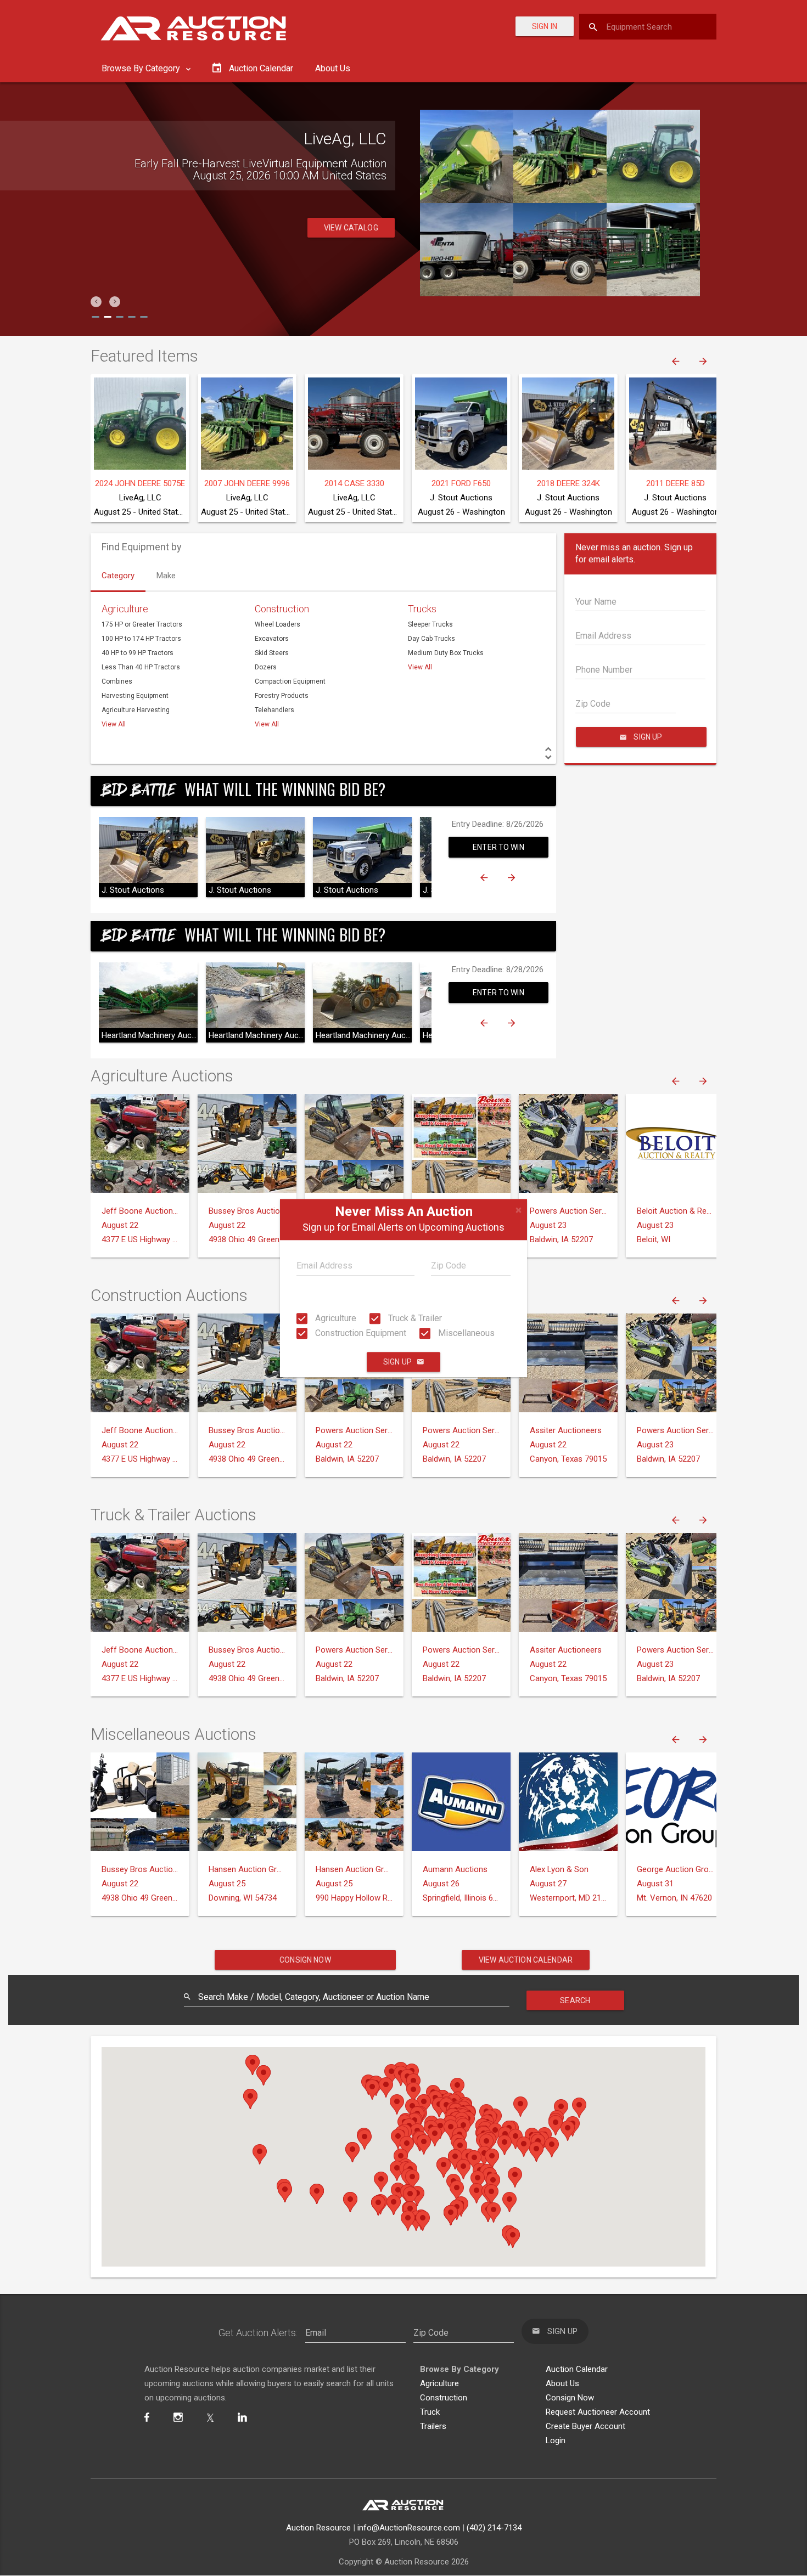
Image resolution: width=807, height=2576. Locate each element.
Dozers (266, 667)
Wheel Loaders (278, 624)
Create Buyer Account (585, 2426)
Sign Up (397, 1362)
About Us (333, 68)
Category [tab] (118, 576)
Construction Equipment (360, 1333)
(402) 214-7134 (494, 2528)
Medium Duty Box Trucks (446, 653)
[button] (96, 302)
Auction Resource (318, 2528)
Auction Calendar (577, 2369)
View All (114, 724)
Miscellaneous (465, 1333)
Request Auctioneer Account (598, 2412)
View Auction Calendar (526, 1960)
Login (556, 2440)
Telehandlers (274, 710)
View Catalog (351, 252)
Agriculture (335, 1318)
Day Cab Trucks (431, 639)
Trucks (422, 609)
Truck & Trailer (414, 1318)
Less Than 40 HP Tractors (141, 667)
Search (575, 2000)
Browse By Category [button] (142, 68)
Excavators (272, 639)
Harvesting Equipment (135, 696)
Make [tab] (166, 576)
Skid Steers (272, 653)
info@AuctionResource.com (409, 2528)
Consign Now (305, 1960)
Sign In (545, 26)
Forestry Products (282, 696)
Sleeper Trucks (430, 624)
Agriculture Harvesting (136, 710)
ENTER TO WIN (498, 847)
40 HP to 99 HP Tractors (138, 653)
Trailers (433, 2426)
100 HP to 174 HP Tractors (141, 639)
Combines (117, 681)
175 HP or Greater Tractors (142, 624)
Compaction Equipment (290, 681)
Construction (282, 609)
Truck (430, 2412)
